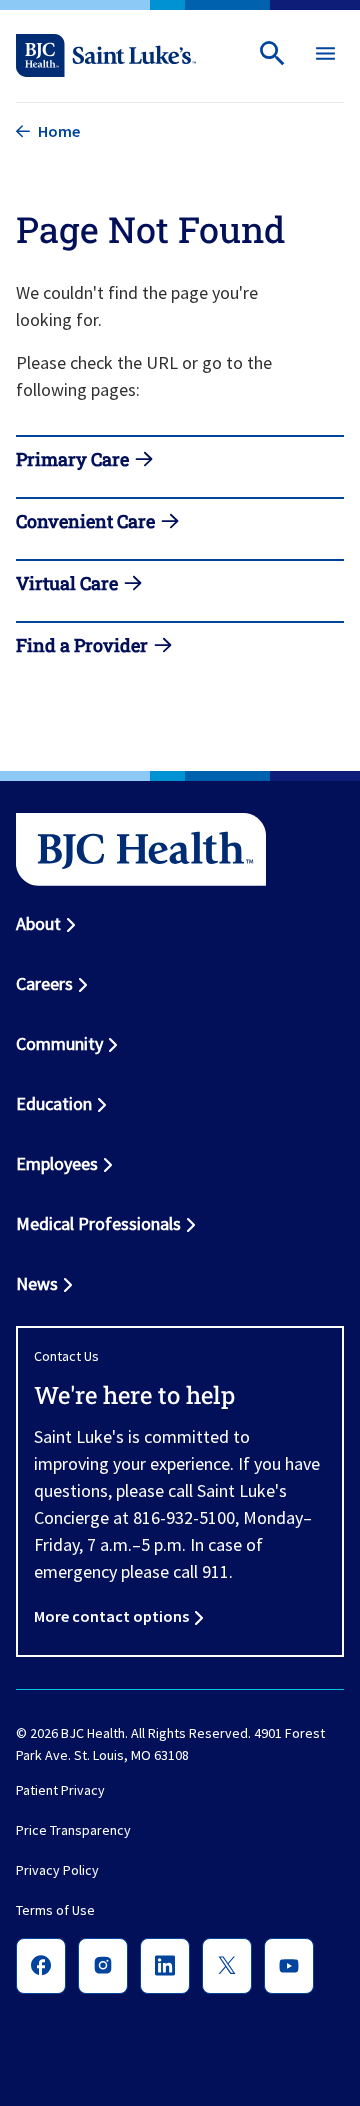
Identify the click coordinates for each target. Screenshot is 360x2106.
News (37, 1283)
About (38, 923)
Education (54, 1103)
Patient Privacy (60, 1791)
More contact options (111, 1616)
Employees (57, 1163)
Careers (44, 983)
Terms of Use (55, 1911)
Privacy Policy (57, 1871)
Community (59, 1043)
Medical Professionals (98, 1223)
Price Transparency (73, 1831)
